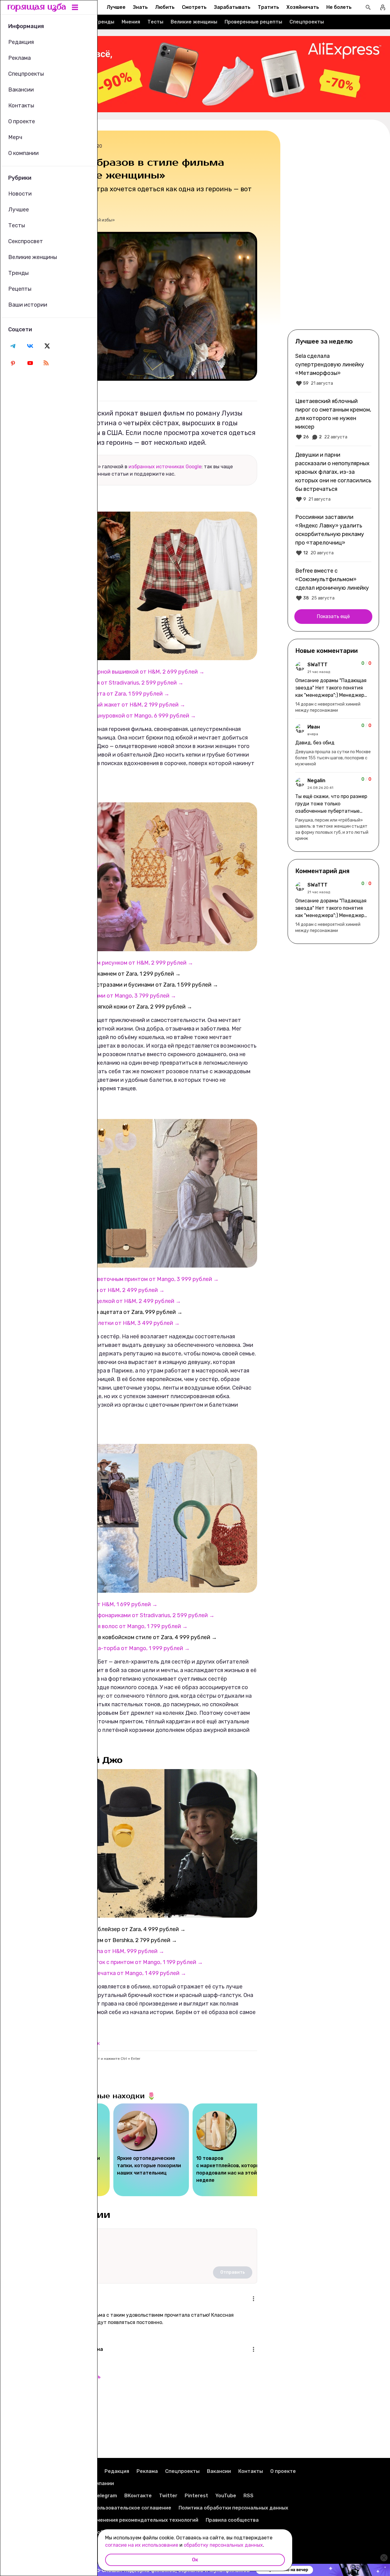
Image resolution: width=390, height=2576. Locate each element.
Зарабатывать (232, 7)
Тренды (105, 22)
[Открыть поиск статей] (368, 7)
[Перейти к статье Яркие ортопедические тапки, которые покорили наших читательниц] (151, 2150)
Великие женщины (194, 22)
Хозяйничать (303, 7)
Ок (195, 2560)
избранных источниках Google (165, 467)
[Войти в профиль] (383, 7)
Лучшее (116, 7)
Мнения (131, 22)
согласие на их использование (142, 2545)
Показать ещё (333, 616)
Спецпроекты (307, 22)
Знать (140, 7)
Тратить (268, 7)
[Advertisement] (333, 229)
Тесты (155, 22)
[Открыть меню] (253, 2299)
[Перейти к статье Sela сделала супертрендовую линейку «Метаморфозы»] (333, 369)
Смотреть (194, 7)
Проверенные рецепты (253, 22)
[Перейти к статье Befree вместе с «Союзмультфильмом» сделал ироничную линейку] (333, 584)
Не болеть (339, 7)
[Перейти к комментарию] (333, 687)
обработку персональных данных (223, 2545)
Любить (165, 7)
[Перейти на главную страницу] (37, 7)
